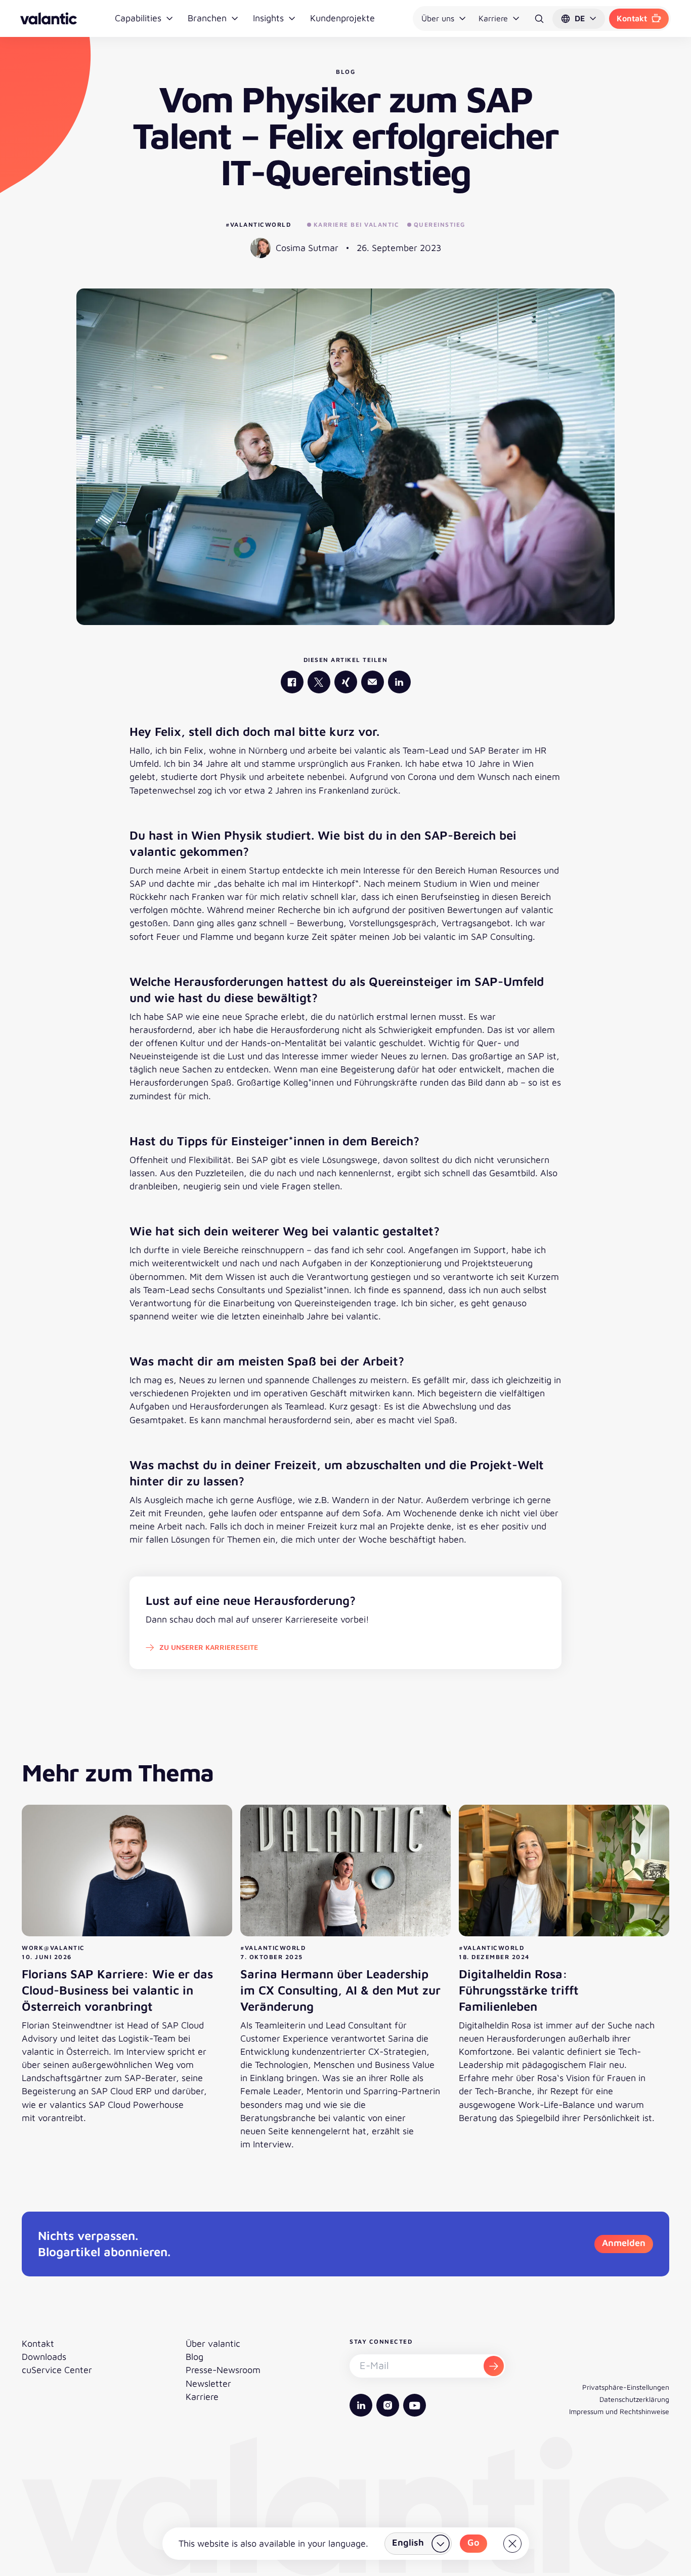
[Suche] (539, 19)
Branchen (207, 18)
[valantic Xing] (346, 682)
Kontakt (632, 18)
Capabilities (138, 18)
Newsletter (208, 2383)
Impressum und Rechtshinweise (619, 2411)
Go (473, 2542)
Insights (268, 18)
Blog (195, 2357)
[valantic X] (319, 682)
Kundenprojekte (342, 18)
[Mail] (373, 682)
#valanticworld (258, 224)
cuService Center (57, 2370)
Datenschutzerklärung (634, 2399)
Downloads (44, 2357)
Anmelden (624, 2243)
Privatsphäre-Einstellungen (626, 2387)
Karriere (493, 18)
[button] (579, 19)
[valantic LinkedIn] (399, 682)
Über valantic (213, 2343)
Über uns (438, 18)
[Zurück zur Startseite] (49, 18)
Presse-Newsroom (223, 2370)
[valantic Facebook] (292, 682)
